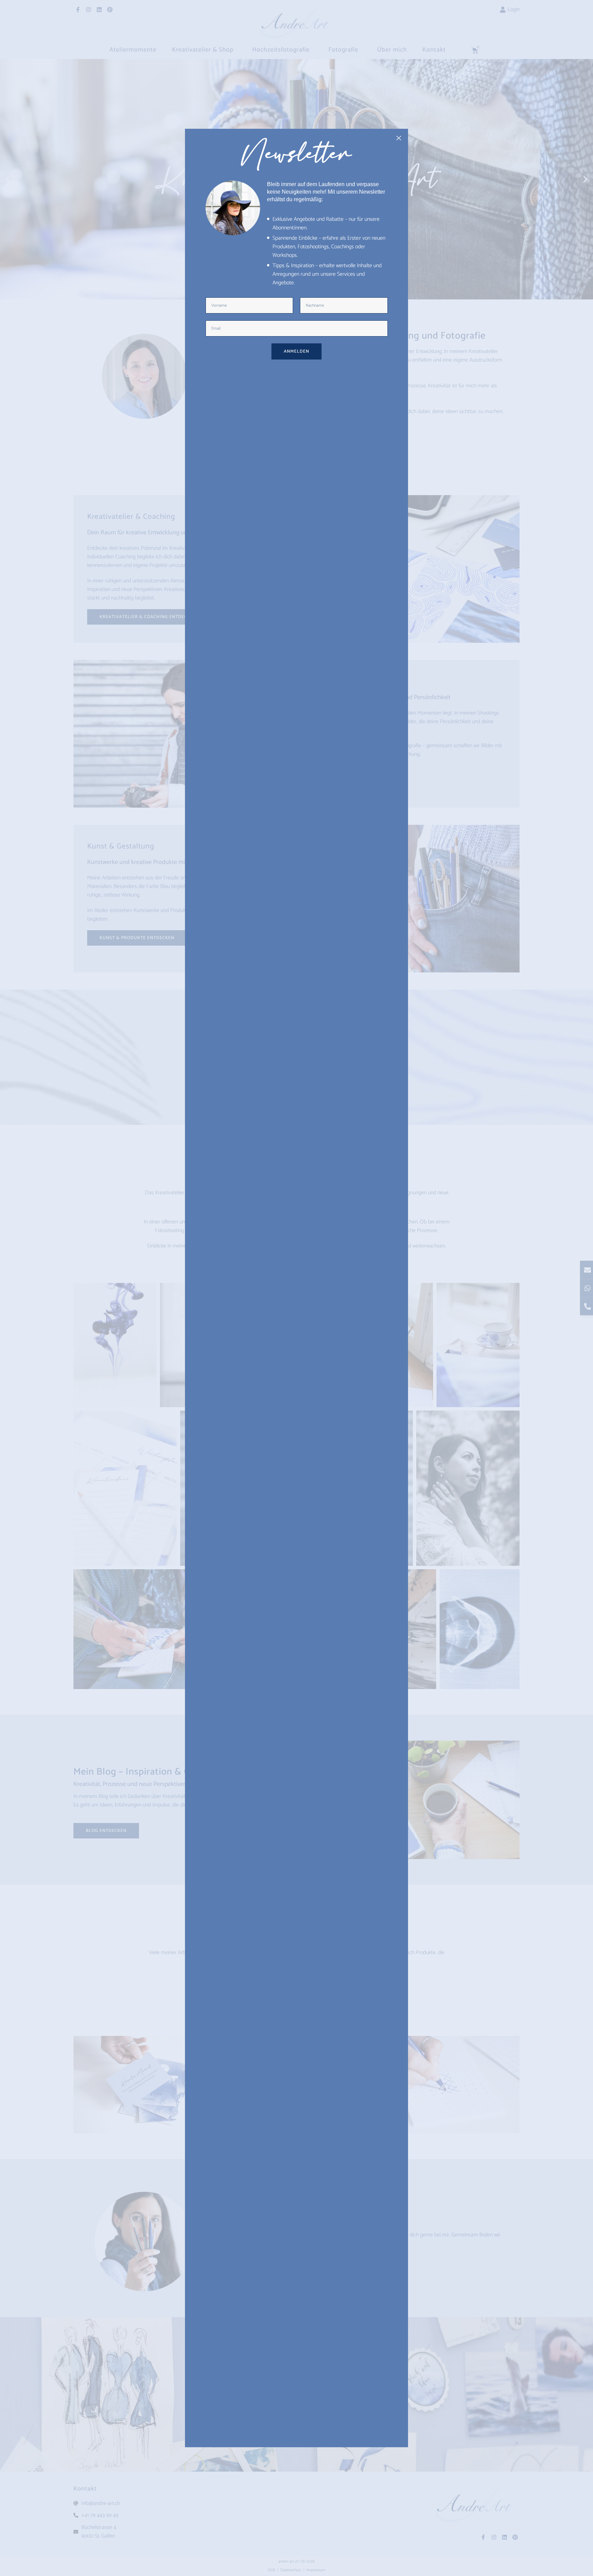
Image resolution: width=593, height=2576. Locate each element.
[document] (296, 1288)
